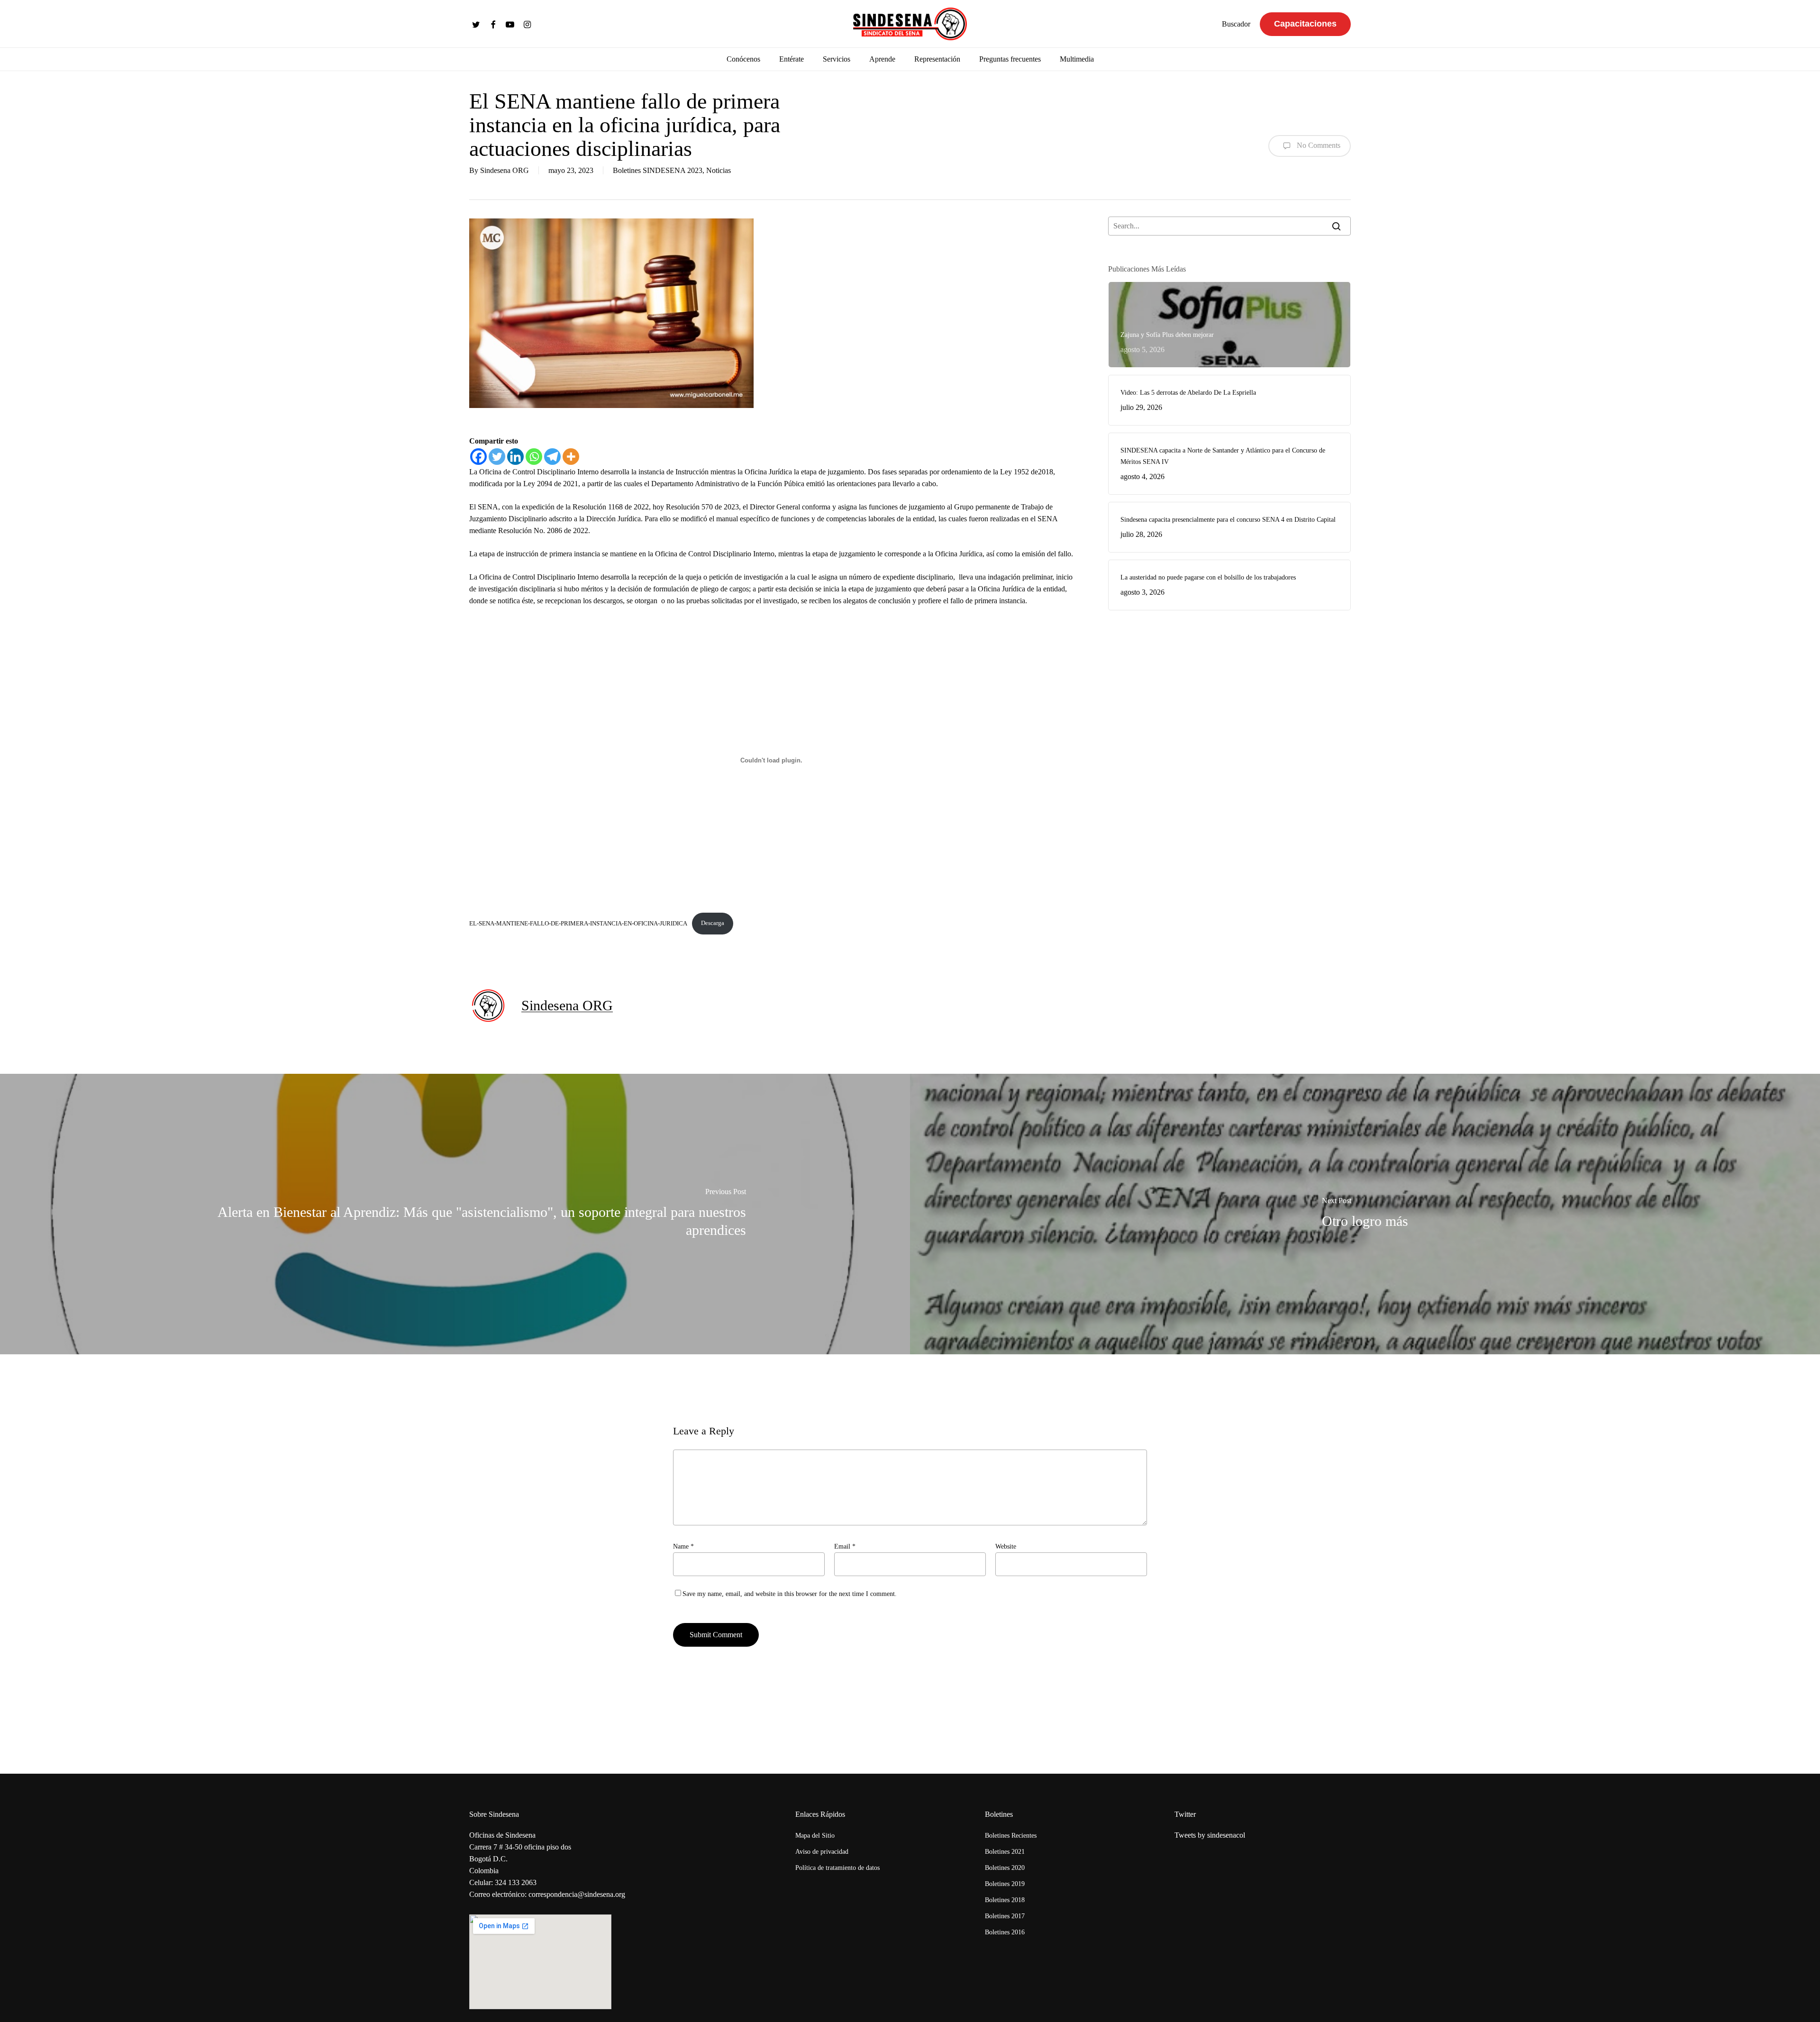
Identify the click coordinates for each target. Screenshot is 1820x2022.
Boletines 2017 (1005, 1916)
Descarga (713, 923)
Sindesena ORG (505, 170)
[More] (571, 457)
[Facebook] (478, 457)
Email (845, 1546)
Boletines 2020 (1005, 1868)
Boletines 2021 (1005, 1852)
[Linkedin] (515, 457)
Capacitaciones (1305, 24)
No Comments (1318, 145)
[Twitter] (497, 457)
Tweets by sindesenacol (1210, 1835)
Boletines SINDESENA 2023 (658, 170)
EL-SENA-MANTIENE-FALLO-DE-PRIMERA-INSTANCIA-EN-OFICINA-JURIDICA (578, 923)
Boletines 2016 (1005, 1932)
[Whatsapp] (534, 457)
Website (1006, 1546)
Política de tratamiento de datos (837, 1868)
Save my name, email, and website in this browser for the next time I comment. (790, 1594)
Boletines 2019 (1005, 1884)
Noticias (719, 170)
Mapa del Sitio (815, 1836)
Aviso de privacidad (822, 1852)
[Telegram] (552, 457)
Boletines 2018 (1005, 1900)
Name (683, 1546)
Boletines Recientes (1011, 1836)
